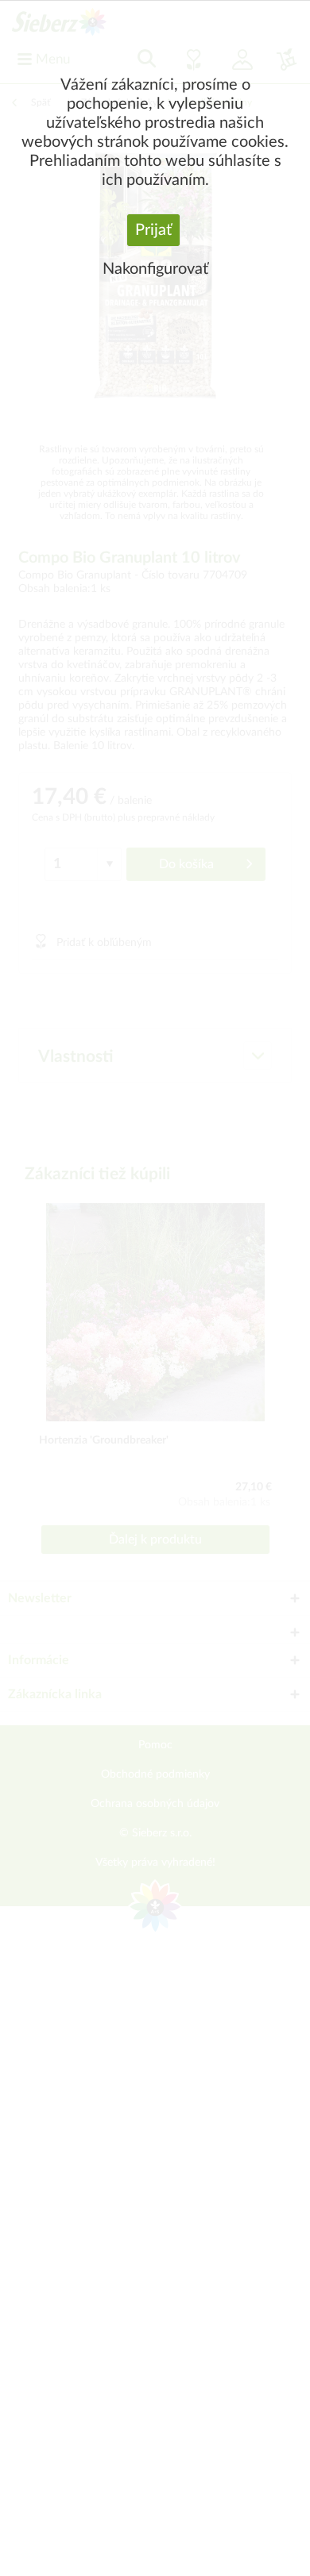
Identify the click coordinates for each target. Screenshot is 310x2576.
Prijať (153, 230)
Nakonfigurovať (155, 269)
